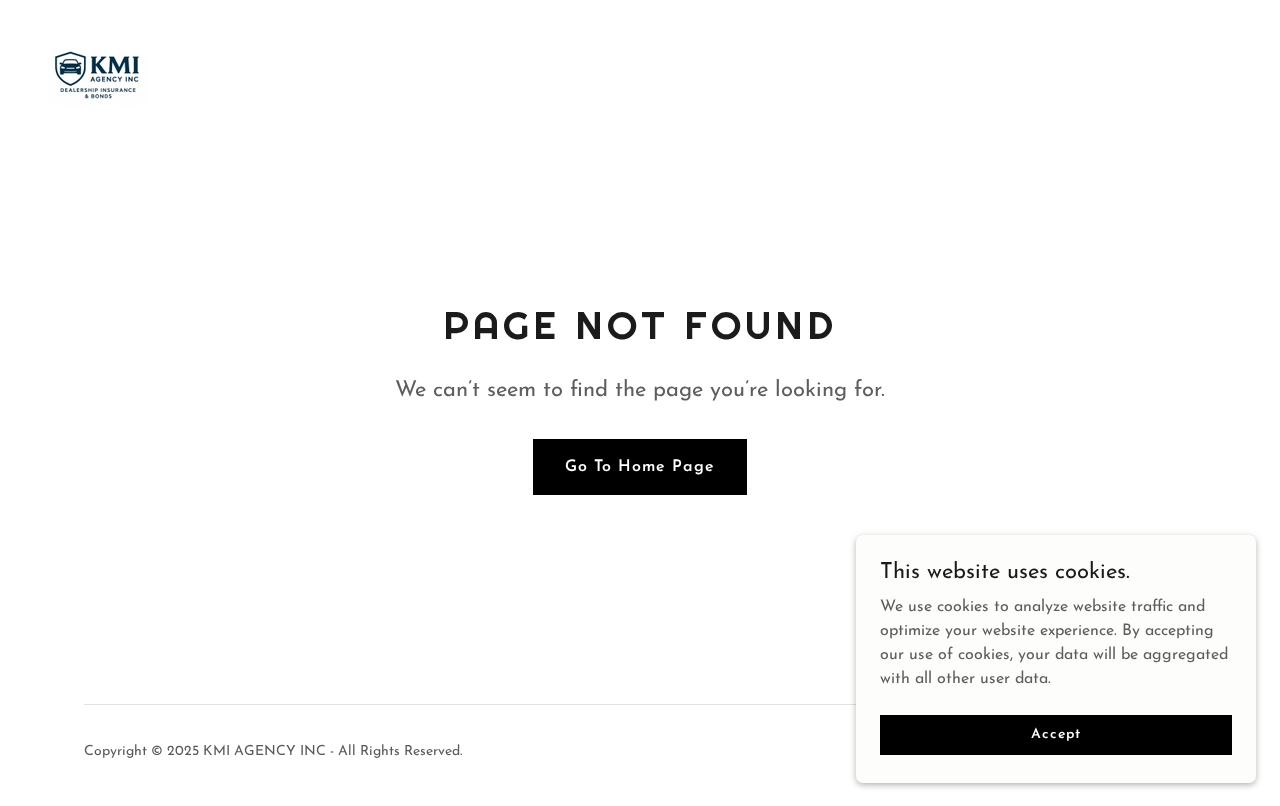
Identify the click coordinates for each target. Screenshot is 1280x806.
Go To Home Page (640, 467)
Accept (1055, 734)
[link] (98, 73)
